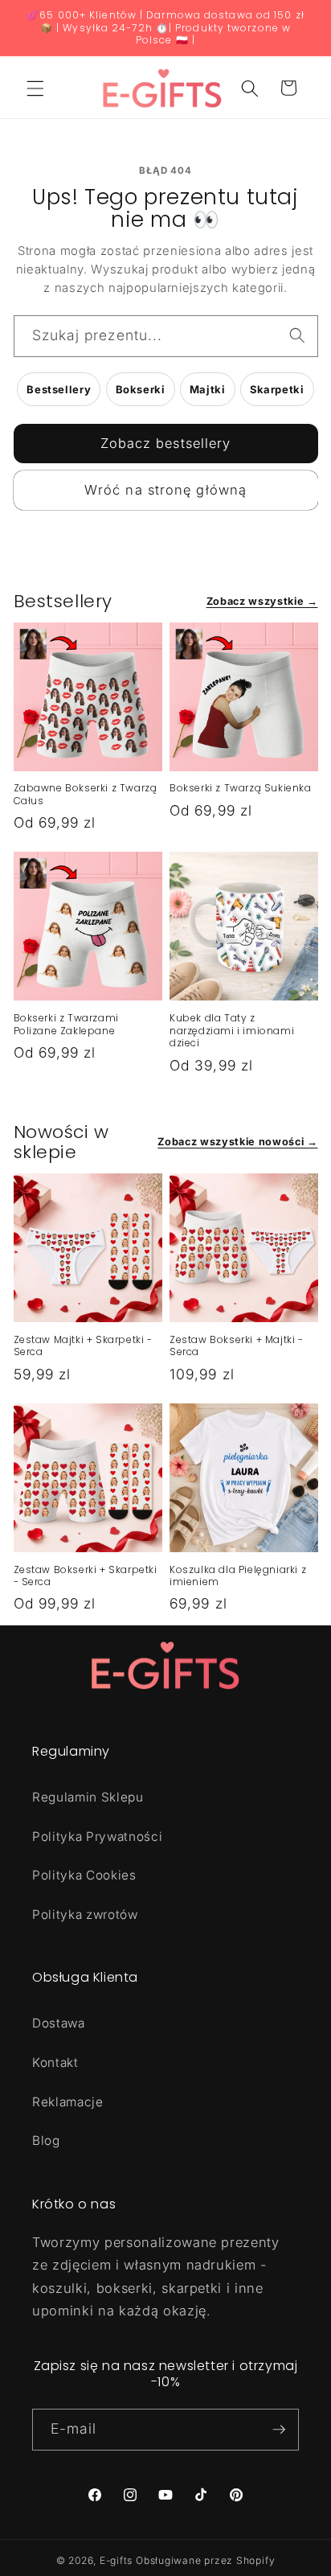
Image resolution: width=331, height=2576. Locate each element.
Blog (46, 2141)
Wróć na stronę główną (165, 490)
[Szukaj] (297, 335)
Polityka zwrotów (85, 1915)
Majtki (208, 389)
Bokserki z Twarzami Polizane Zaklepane (66, 1024)
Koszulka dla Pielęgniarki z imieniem (238, 1576)
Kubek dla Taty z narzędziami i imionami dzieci (232, 1031)
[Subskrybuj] (279, 2430)
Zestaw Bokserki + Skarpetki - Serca (86, 1576)
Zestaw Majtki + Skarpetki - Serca (83, 1346)
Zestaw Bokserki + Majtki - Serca (237, 1346)
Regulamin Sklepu (88, 1797)
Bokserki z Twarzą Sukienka (241, 788)
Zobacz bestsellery (166, 443)
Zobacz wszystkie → (262, 601)
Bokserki (141, 389)
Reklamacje (68, 2102)
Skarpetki (277, 389)
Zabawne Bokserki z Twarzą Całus (86, 794)
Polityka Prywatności (97, 1836)
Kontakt (55, 2062)
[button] (35, 88)
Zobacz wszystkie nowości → (237, 1142)
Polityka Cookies (84, 1875)
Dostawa (59, 2023)
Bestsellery (59, 389)
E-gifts (116, 2560)
